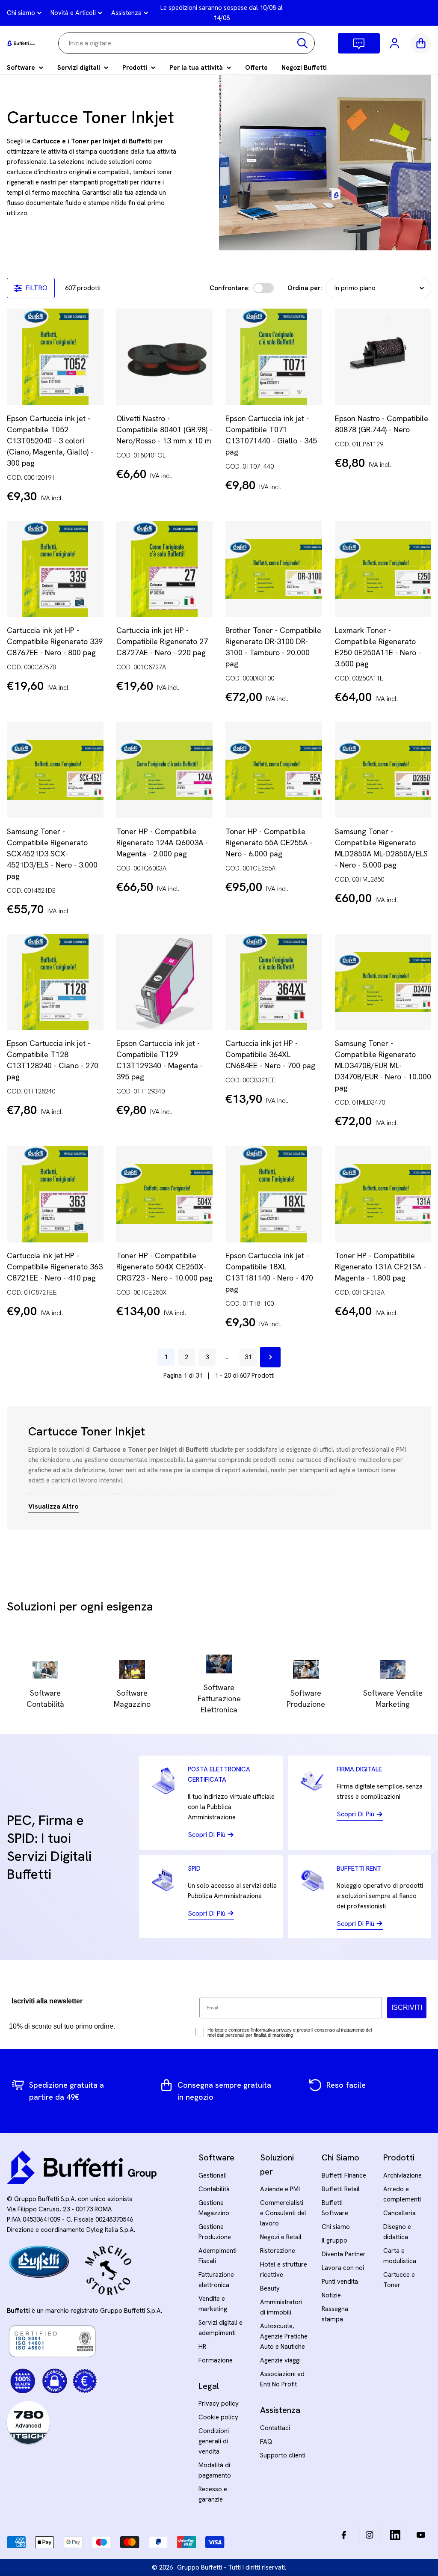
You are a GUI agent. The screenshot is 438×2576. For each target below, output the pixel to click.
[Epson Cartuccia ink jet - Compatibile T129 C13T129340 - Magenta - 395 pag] (165, 982)
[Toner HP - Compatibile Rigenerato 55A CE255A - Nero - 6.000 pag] (274, 770)
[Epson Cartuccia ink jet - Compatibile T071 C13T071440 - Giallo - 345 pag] (274, 357)
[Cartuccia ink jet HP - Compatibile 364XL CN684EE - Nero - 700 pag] (274, 982)
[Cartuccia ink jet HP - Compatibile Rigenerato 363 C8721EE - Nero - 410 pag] (55, 1194)
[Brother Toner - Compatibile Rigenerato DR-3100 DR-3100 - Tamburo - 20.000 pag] (274, 569)
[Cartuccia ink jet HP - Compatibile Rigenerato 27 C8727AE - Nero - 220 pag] (165, 569)
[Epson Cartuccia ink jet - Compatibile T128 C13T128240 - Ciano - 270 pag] (55, 982)
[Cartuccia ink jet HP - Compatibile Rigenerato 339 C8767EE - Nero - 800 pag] (55, 569)
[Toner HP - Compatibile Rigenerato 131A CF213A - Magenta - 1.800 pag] (383, 1194)
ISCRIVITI (407, 2007)
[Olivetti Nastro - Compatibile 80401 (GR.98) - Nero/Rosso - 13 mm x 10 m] (165, 357)
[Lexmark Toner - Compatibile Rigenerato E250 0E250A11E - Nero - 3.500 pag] (383, 569)
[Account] (395, 43)
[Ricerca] (302, 43)
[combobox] (186, 43)
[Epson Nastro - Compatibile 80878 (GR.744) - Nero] (383, 357)
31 (248, 1357)
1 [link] (166, 1357)
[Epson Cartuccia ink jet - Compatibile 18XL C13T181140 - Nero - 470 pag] (274, 1194)
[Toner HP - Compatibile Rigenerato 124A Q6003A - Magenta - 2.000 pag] (165, 770)
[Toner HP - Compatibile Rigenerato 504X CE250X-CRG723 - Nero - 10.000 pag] (165, 1194)
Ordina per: (305, 288)
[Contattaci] (359, 43)
